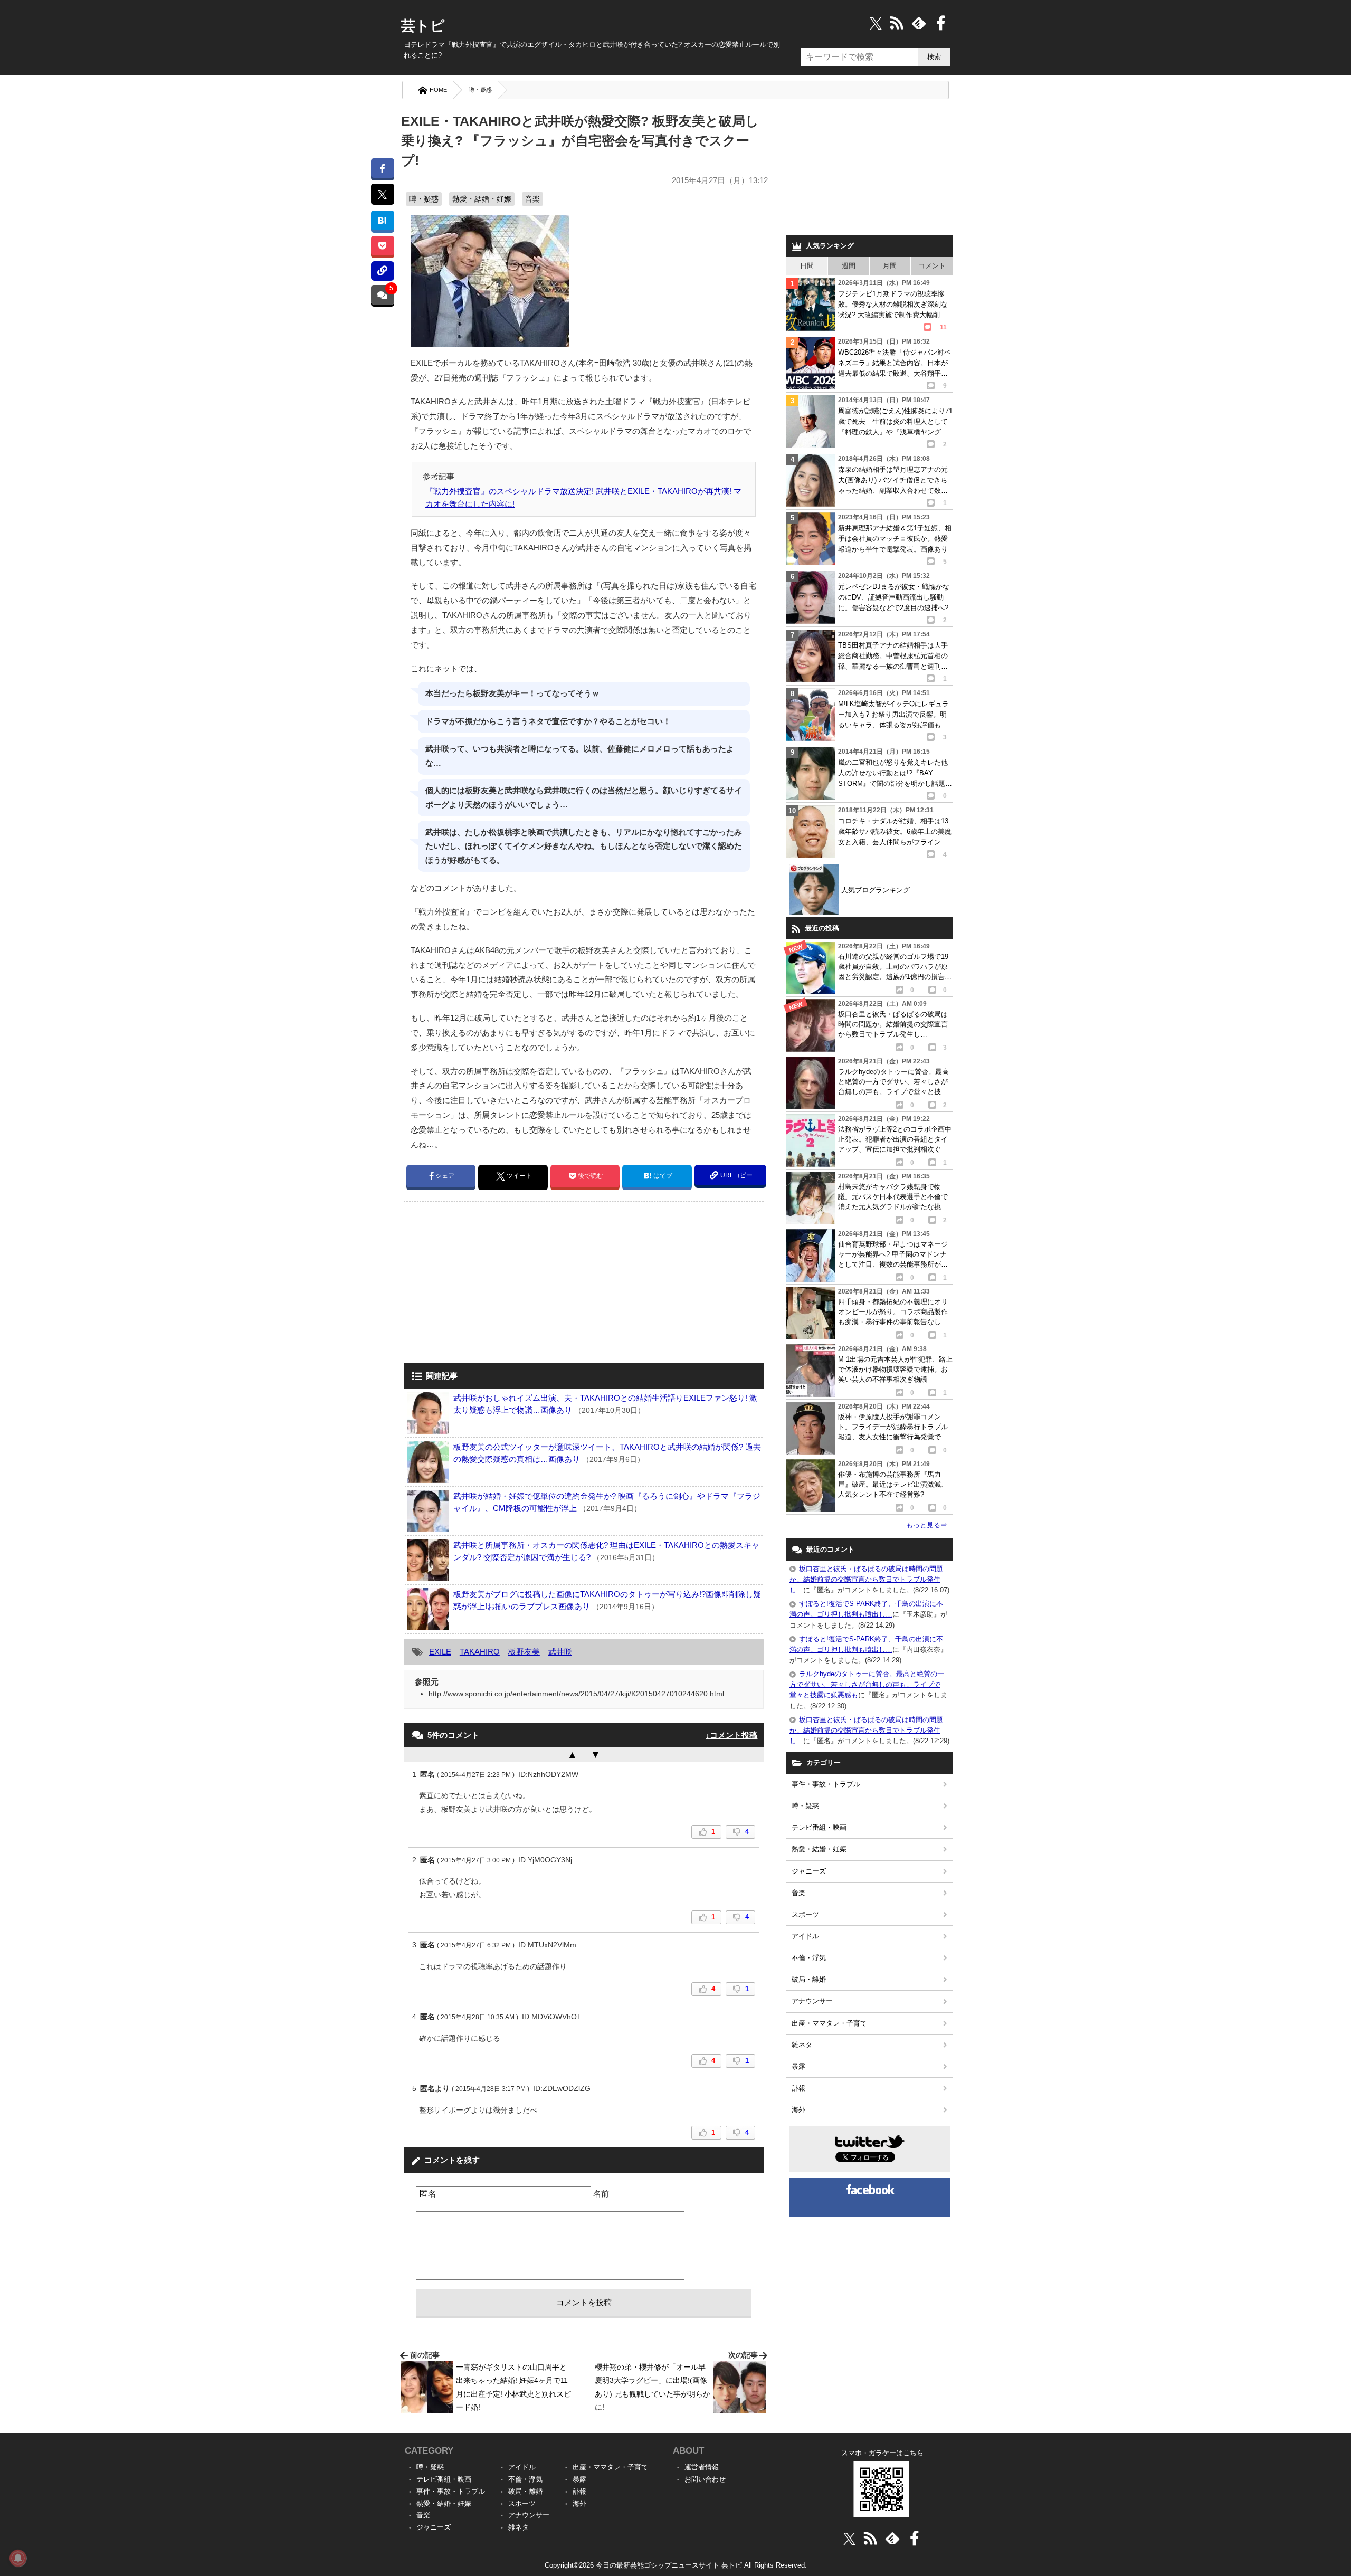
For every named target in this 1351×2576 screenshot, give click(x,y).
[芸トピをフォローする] (876, 23)
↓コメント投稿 (731, 1735)
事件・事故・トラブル (826, 1784)
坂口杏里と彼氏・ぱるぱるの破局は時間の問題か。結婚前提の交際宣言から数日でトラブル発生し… (866, 1579)
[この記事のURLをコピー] (382, 271)
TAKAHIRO (480, 1652)
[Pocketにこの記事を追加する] (382, 246)
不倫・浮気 (809, 1958)
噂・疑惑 (480, 90)
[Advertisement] (492, 1284)
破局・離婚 (809, 1979)
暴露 (798, 2066)
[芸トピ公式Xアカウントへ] (849, 2538)
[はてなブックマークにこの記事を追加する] (382, 220)
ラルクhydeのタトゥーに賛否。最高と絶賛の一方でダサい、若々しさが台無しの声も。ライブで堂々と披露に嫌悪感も (867, 1684)
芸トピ (423, 26)
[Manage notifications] (18, 2558)
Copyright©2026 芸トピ (676, 2565)
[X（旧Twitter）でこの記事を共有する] (382, 194)
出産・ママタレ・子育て (829, 2023)
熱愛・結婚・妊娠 (482, 199)
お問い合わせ (705, 2479)
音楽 (532, 199)
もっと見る (927, 1525)
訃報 (798, 2088)
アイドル (805, 1936)
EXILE (440, 1652)
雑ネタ (802, 2045)
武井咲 (560, 1652)
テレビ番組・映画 (819, 1827)
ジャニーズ (809, 1871)
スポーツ (805, 1914)
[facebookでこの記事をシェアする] (382, 168)
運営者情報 (702, 2467)
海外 (798, 2110)
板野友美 (524, 1652)
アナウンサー (812, 2001)
